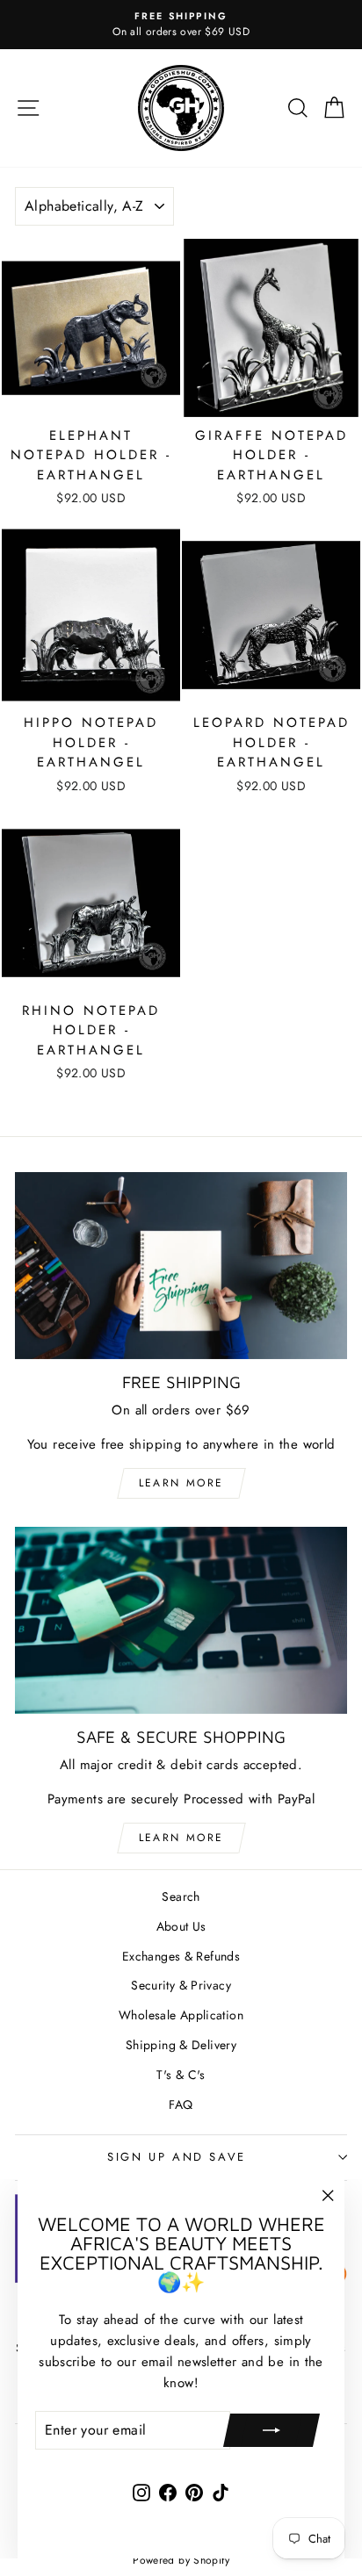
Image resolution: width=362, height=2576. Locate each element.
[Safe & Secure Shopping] (181, 1620)
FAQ (181, 2105)
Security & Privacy (181, 1985)
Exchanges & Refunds (181, 1956)
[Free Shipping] (181, 1266)
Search (181, 1896)
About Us (181, 1926)
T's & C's (181, 2075)
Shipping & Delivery (181, 2045)
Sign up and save (177, 2157)
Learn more (181, 1483)
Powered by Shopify (181, 2560)
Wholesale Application (181, 2015)
